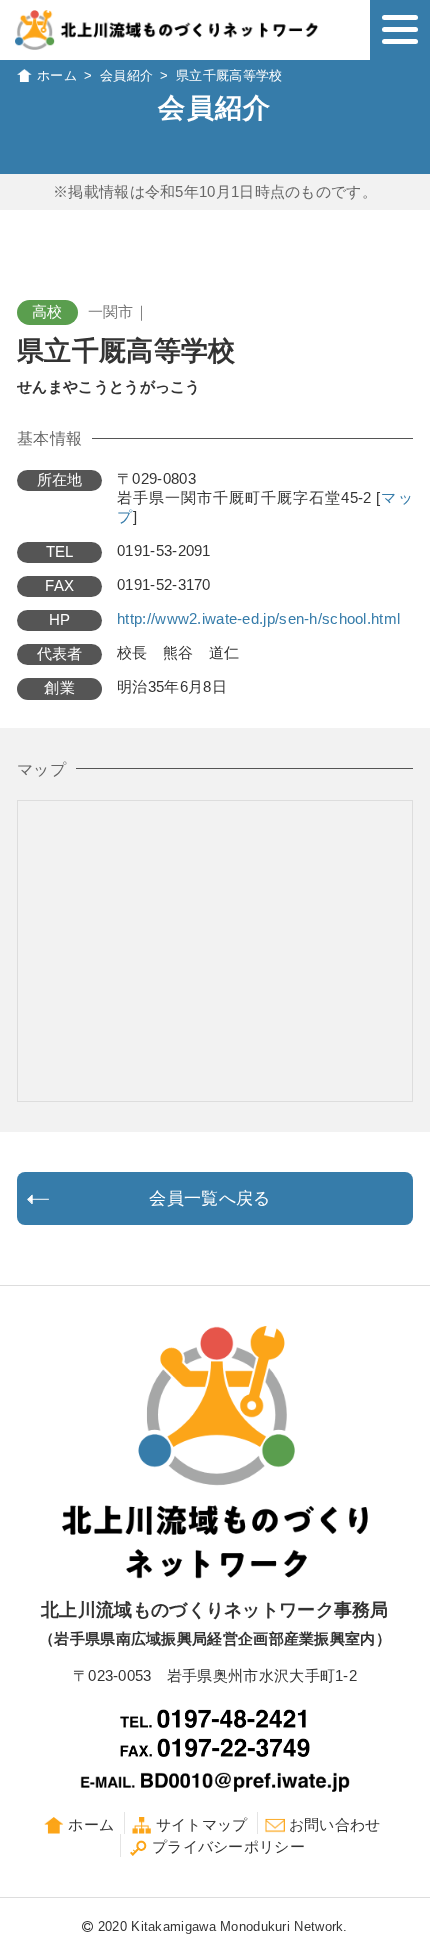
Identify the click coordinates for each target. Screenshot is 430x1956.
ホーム (57, 75)
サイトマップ (202, 1825)
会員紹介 (126, 75)
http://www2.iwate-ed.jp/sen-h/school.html (258, 619)
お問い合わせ (335, 1825)
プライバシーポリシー (228, 1847)
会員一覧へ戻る (209, 1198)
